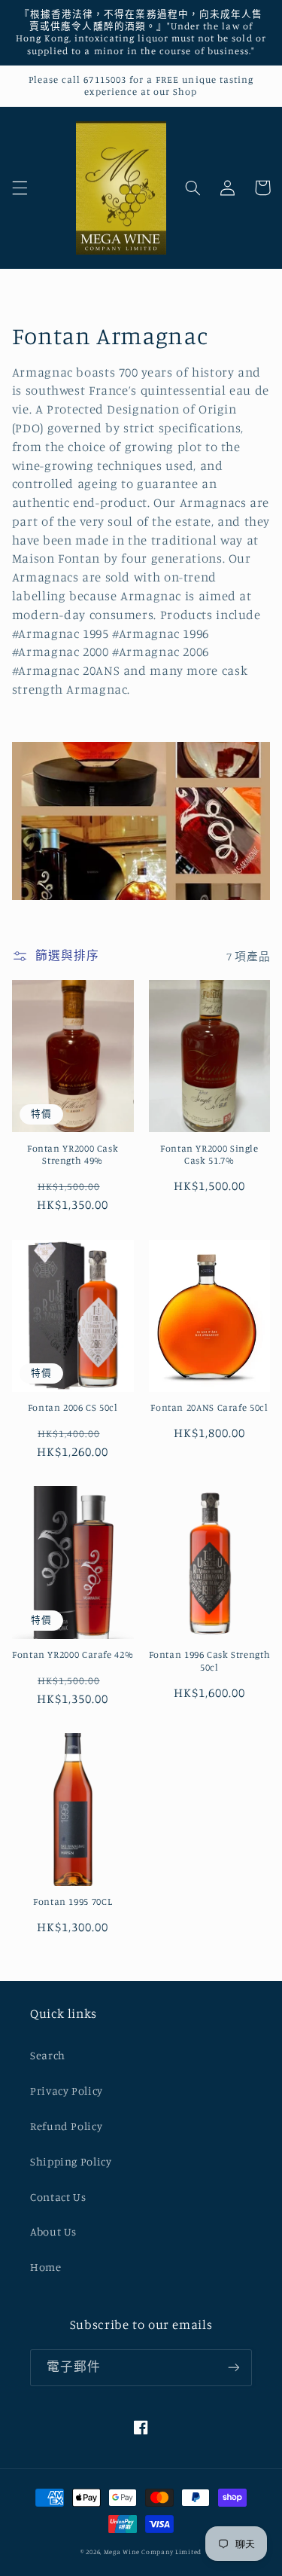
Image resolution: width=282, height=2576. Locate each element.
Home (46, 2267)
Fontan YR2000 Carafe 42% (73, 1654)
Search (48, 2055)
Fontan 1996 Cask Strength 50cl (210, 1660)
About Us (53, 2231)
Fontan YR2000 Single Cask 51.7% (209, 1154)
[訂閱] (234, 2368)
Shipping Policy (71, 2161)
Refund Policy (66, 2126)
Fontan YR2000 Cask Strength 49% (73, 1154)
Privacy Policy (67, 2091)
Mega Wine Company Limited (153, 2552)
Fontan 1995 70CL (73, 1901)
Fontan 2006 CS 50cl (73, 1407)
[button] (20, 188)
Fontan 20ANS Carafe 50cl (209, 1407)
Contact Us (58, 2197)
